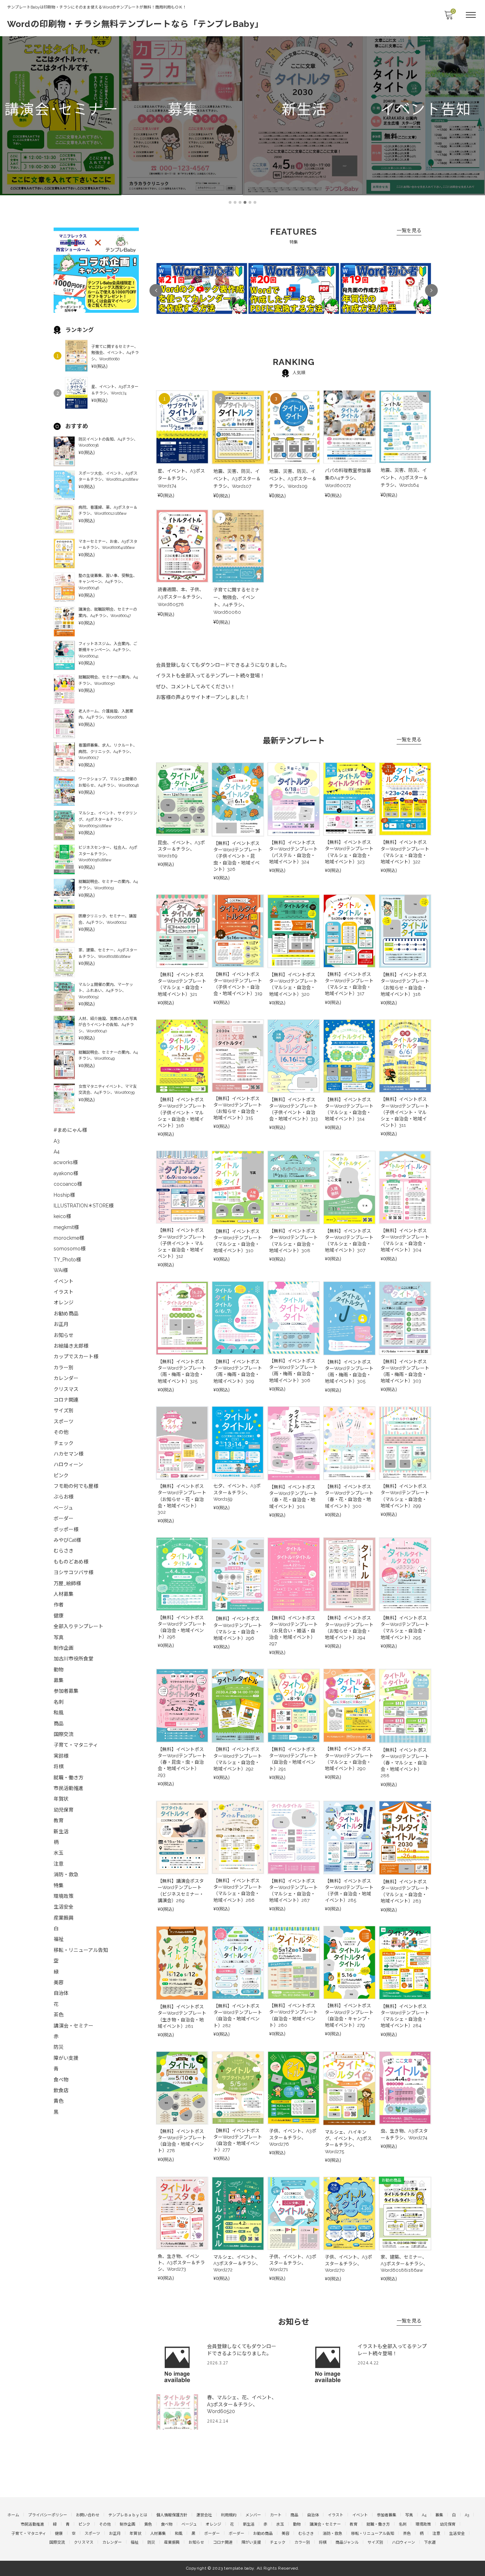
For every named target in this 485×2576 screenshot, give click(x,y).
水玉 (59, 1853)
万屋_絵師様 (67, 1583)
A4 (57, 1152)
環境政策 (64, 1896)
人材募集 (64, 1594)
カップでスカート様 (76, 1357)
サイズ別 (64, 1410)
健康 (59, 1616)
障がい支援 (66, 2058)
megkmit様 (66, 1227)
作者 (59, 1605)
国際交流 (64, 1734)
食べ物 (61, 2080)
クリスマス (66, 1389)
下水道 (430, 2542)
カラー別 (64, 1368)
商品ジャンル (347, 2542)
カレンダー (66, 1378)
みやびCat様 (67, 1540)
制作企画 (64, 1648)
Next (431, 290)
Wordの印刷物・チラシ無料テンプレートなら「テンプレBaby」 (135, 24)
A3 (57, 1141)
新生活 (61, 1832)
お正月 (61, 1324)
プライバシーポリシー (48, 2515)
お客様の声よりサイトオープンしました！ (203, 697)
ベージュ (63, 1508)
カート (276, 2515)
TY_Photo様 (67, 1260)
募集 (59, 1680)
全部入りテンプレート (78, 1626)
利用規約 (229, 2515)
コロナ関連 (66, 1400)
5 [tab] (250, 202)
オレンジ (64, 1303)
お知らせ (64, 1335)
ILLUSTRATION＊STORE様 (84, 1206)
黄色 (59, 2101)
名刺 (59, 1702)
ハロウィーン (68, 1464)
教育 (59, 1821)
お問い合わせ (88, 2515)
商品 (59, 1724)
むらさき (64, 1551)
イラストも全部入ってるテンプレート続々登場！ (210, 676)
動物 (59, 1670)
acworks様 (66, 1162)
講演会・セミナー (73, 2026)
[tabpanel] (61, 110)
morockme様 (69, 1238)
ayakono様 (66, 1173)
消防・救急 (66, 1874)
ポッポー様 (66, 1529)
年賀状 (61, 1799)
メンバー (253, 2515)
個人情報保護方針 (172, 2515)
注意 (59, 1864)
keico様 (62, 1216)
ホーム (13, 2515)
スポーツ (64, 1421)
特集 (59, 1885)
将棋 (59, 1767)
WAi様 (61, 1270)
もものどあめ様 (71, 1562)
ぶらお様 (64, 1497)
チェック (64, 1443)
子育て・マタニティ (76, 1745)
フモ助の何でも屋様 (76, 1486)
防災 (59, 2047)
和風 (59, 1713)
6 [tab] (255, 202)
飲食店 (61, 2090)
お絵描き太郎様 (71, 1346)
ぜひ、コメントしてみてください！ (196, 687)
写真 (59, 1637)
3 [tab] (240, 202)
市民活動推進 (69, 1788)
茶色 (59, 2015)
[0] (448, 17)
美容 (59, 1982)
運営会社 (204, 2515)
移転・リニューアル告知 (81, 1950)
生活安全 (64, 1907)
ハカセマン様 (69, 1454)
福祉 (59, 1939)
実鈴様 (61, 1756)
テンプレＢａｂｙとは (128, 2515)
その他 (61, 1432)
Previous (156, 290)
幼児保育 (64, 1810)
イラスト (64, 1292)
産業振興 (64, 1918)
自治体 (61, 1993)
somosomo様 (70, 1249)
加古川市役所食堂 (73, 1659)
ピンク (61, 1475)
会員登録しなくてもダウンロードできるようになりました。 (223, 665)
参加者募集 (66, 1691)
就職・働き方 (69, 1778)
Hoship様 (64, 1195)
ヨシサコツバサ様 (73, 1572)
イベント (64, 1281)
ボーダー (64, 1518)
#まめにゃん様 (70, 1130)
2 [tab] (235, 202)
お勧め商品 (66, 1314)
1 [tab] (230, 202)
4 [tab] (245, 202)
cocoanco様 (68, 1184)
